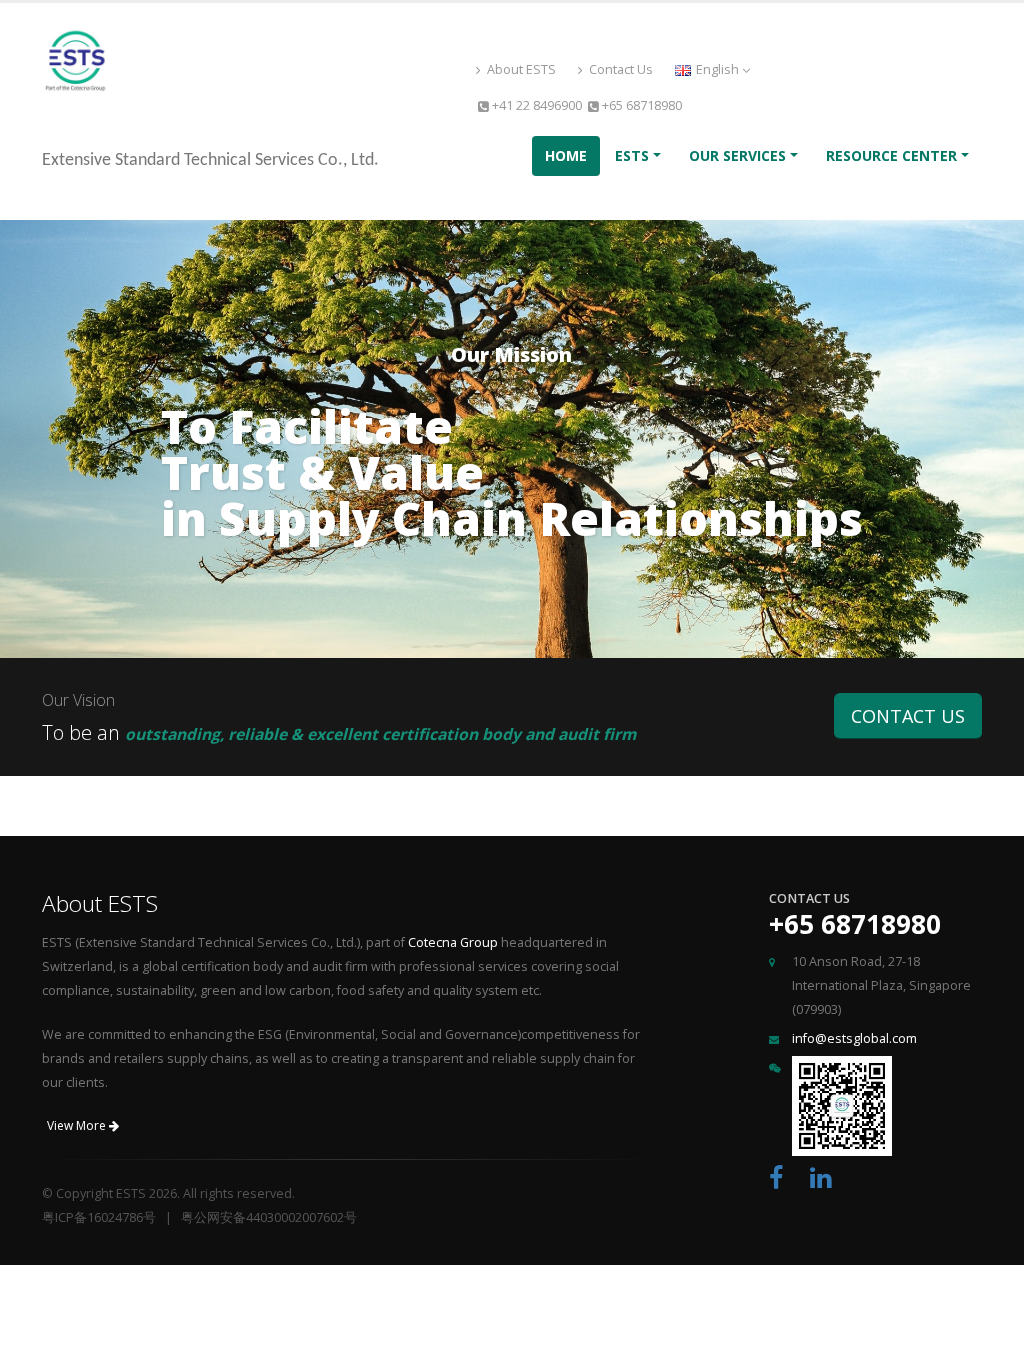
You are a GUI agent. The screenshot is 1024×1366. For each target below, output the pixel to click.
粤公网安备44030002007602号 (269, 1217)
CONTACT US (908, 716)
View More (78, 1125)
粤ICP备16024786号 (99, 1217)
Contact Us (619, 69)
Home (566, 155)
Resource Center (891, 155)
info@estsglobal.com (854, 1038)
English (717, 69)
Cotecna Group (453, 942)
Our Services (737, 155)
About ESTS (520, 69)
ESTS (632, 155)
